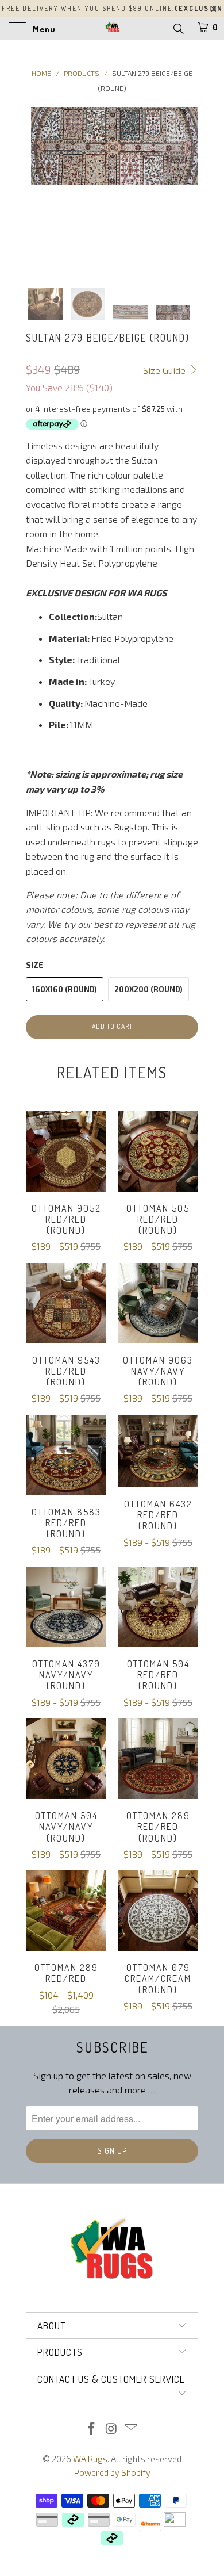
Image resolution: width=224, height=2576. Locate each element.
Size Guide (165, 370)
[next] (187, 188)
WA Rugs (90, 2459)
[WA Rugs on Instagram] (111, 2429)
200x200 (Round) (148, 989)
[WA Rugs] (112, 29)
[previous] (37, 188)
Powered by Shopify (112, 2472)
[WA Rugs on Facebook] (91, 2429)
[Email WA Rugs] (132, 2429)
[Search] (178, 28)
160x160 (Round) (65, 989)
